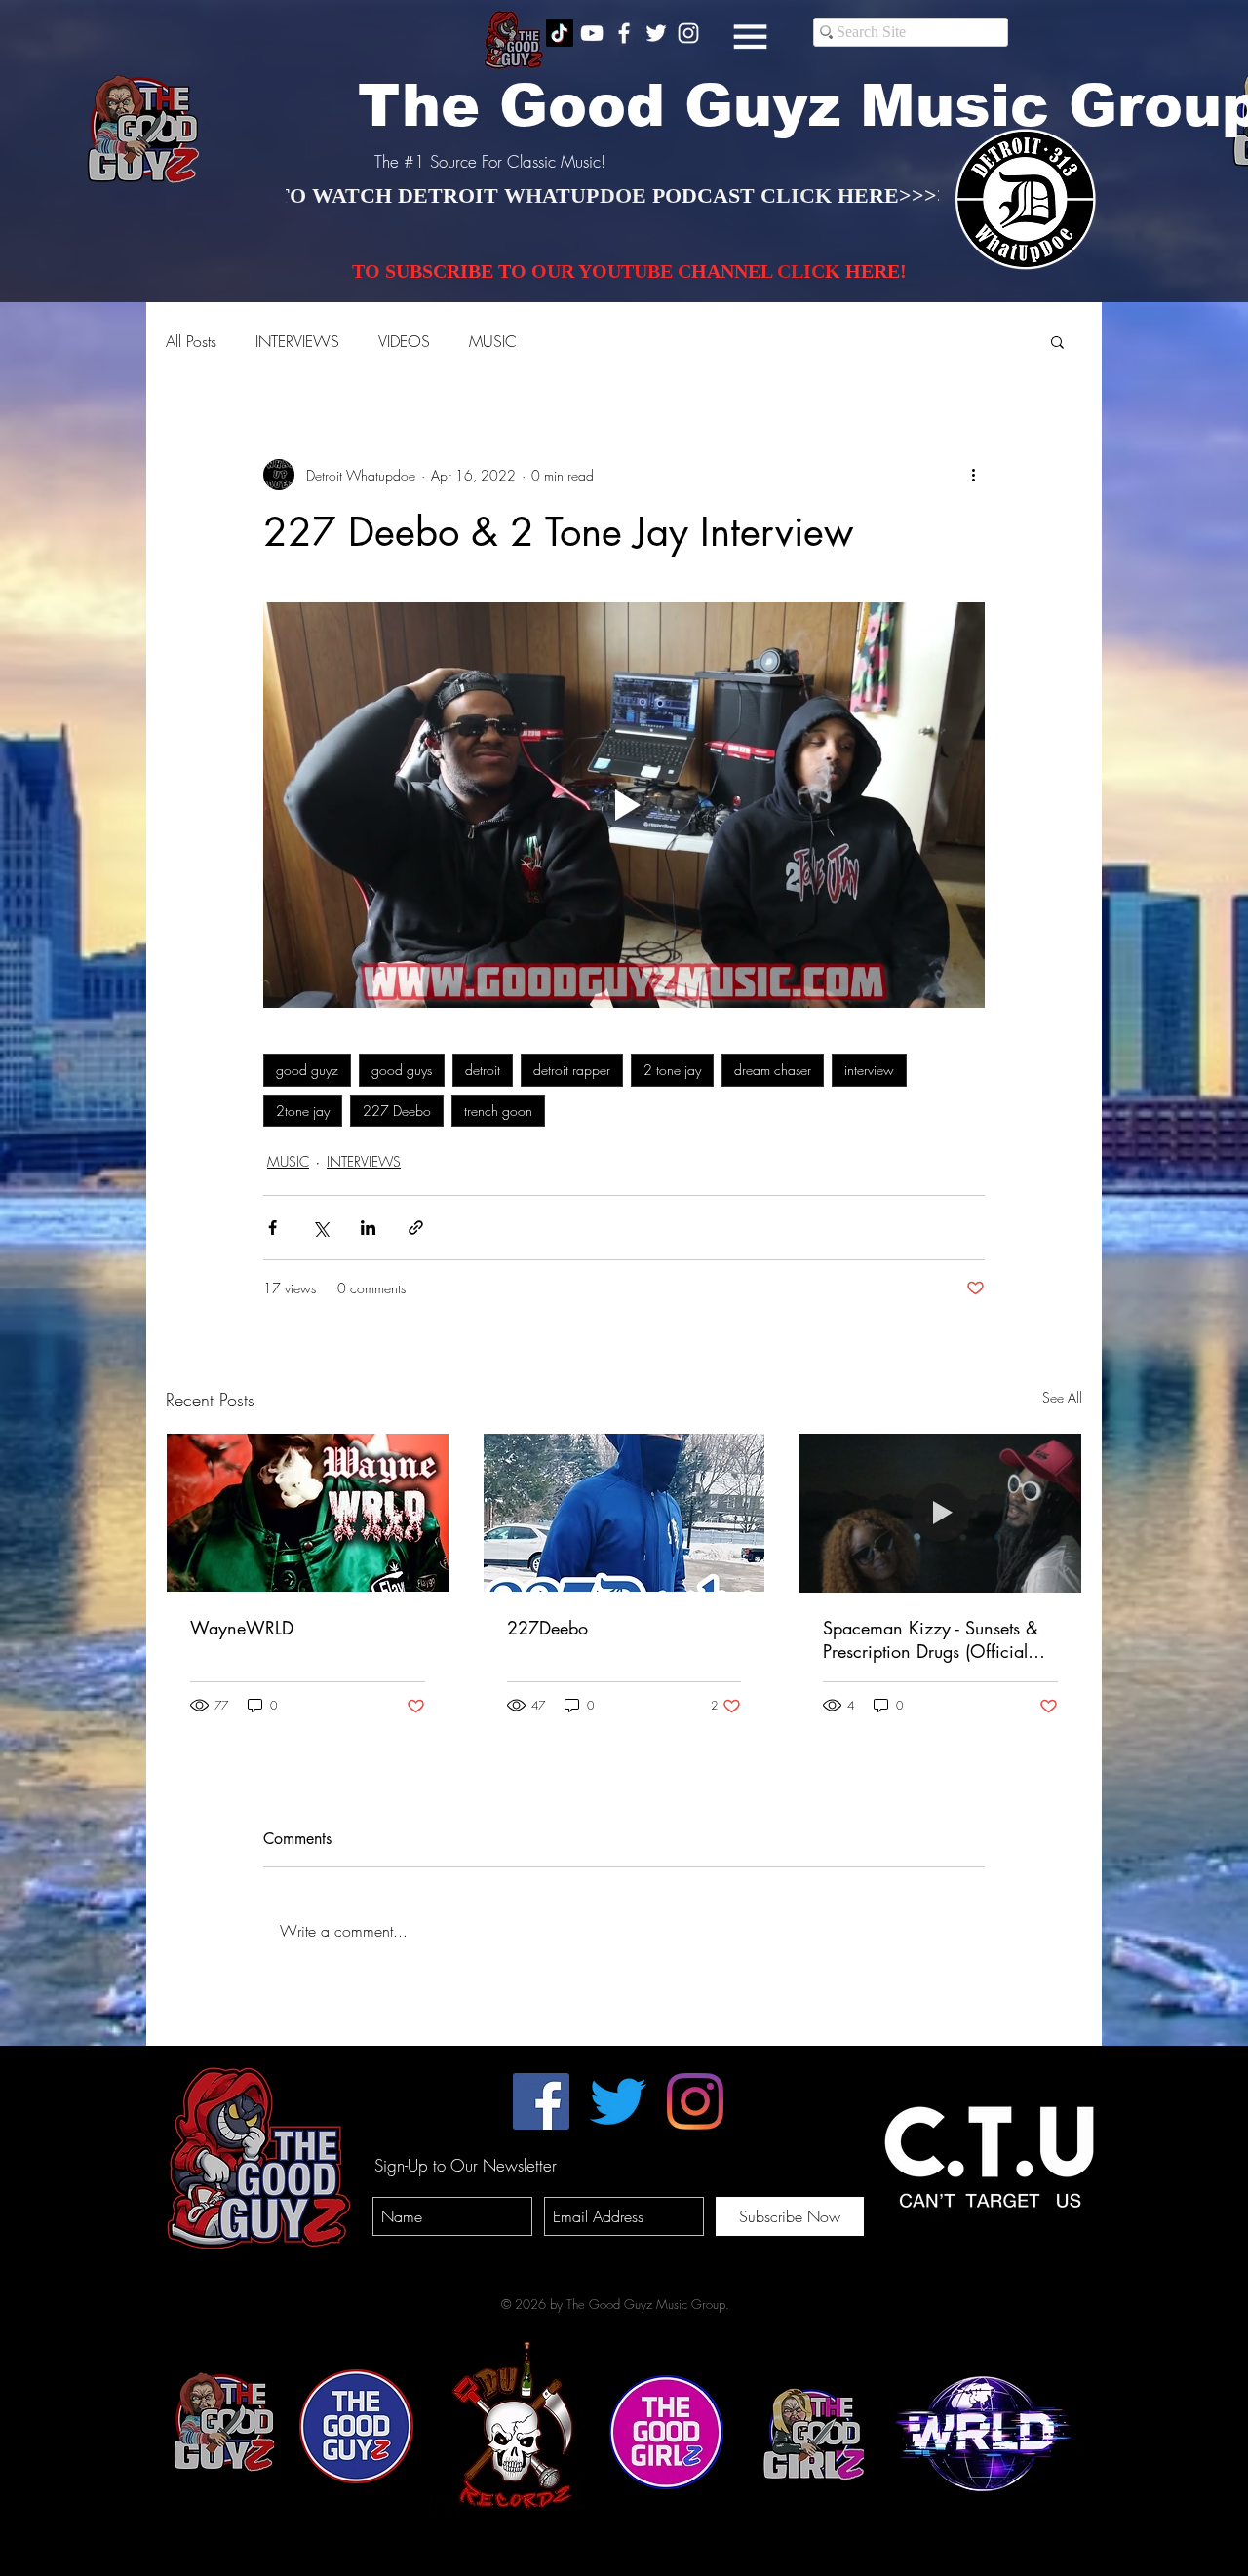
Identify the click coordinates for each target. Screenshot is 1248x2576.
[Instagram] (695, 2101)
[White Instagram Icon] (688, 33)
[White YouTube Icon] (592, 33)
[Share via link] (416, 1228)
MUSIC (493, 341)
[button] (750, 37)
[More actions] (973, 475)
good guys (402, 1070)
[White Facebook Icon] (624, 33)
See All (1062, 1397)
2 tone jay (672, 1070)
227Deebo (547, 1628)
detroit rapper (572, 1070)
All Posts (191, 341)
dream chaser (773, 1070)
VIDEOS (404, 341)
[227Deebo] (624, 1513)
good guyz (307, 1070)
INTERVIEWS (297, 341)
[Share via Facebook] (273, 1228)
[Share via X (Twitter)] (320, 1228)
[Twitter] (618, 2101)
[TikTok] (560, 33)
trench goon (498, 1111)
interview (869, 1070)
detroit (483, 1070)
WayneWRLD (242, 1628)
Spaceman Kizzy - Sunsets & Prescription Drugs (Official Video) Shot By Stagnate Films (936, 1639)
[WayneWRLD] (308, 1513)
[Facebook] (541, 2101)
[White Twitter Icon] (656, 33)
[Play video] (624, 805)
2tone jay (303, 1111)
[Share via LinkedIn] (368, 1228)
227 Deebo (397, 1111)
